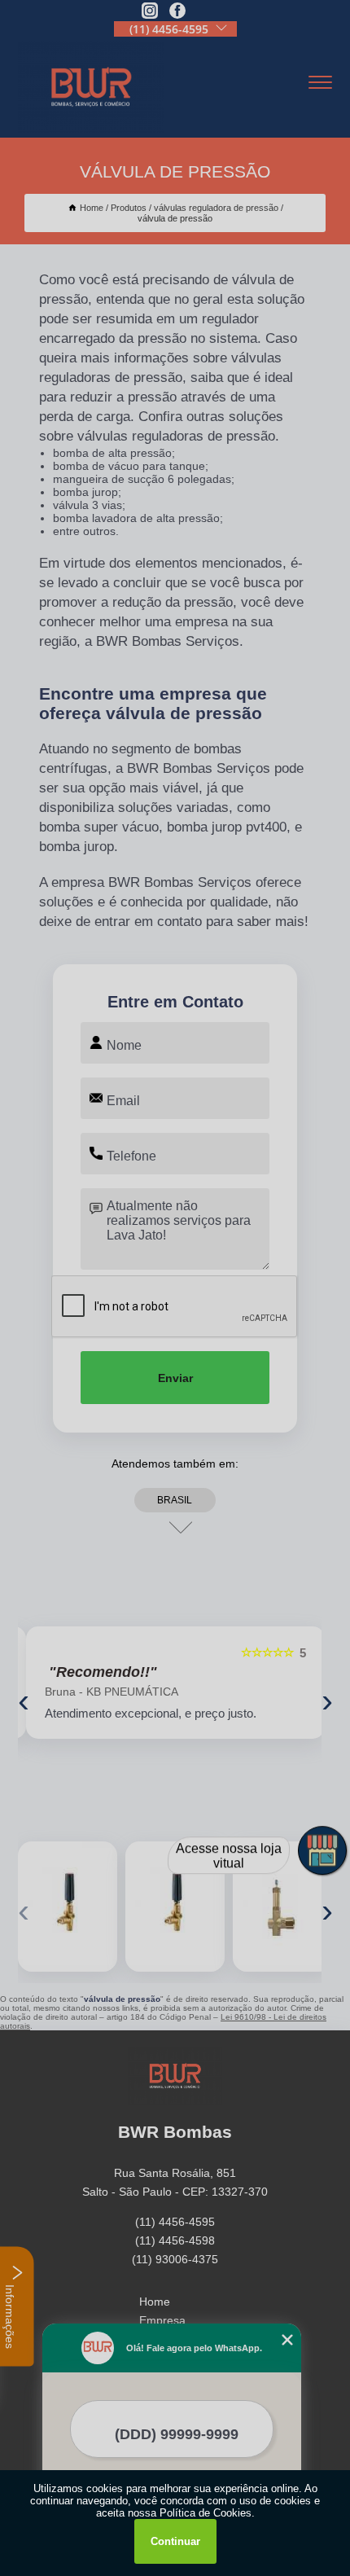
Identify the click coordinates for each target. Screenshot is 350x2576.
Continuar (175, 2541)
